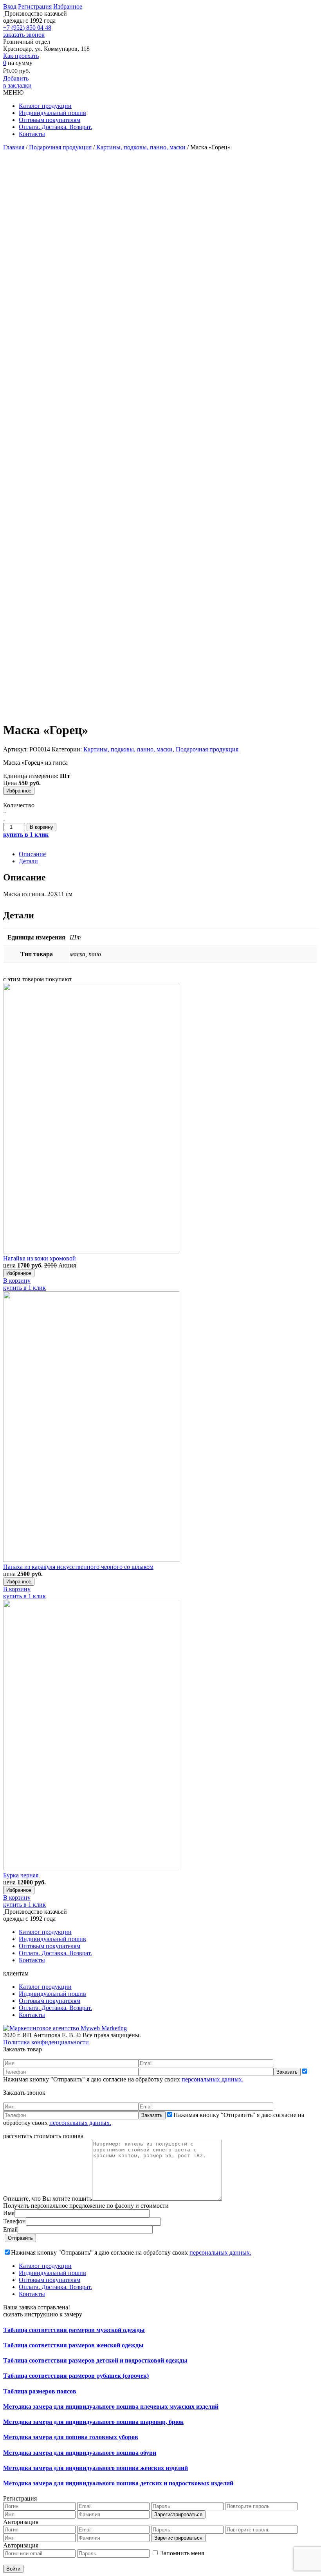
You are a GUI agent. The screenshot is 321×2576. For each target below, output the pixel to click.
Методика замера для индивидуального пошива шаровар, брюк (93, 2422)
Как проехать (21, 56)
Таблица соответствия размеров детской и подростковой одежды (95, 2360)
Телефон (14, 2221)
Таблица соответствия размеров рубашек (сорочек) (76, 2376)
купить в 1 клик (24, 1288)
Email (10, 2229)
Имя (9, 2213)
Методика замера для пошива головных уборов (71, 2437)
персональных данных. (213, 2079)
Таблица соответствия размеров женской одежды (73, 2345)
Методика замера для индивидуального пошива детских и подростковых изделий (118, 2483)
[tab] (168, 854)
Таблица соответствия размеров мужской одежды (74, 2330)
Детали (28, 861)
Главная (14, 147)
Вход (10, 6)
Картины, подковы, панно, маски (141, 147)
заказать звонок (24, 35)
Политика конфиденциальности (46, 2042)
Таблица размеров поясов (40, 2391)
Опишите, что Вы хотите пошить (48, 2199)
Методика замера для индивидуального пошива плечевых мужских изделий (111, 2407)
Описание (32, 854)
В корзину (41, 827)
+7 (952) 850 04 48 (27, 28)
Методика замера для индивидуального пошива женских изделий (96, 2468)
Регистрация (35, 6)
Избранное (68, 6)
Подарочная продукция (60, 147)
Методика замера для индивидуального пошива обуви (80, 2453)
